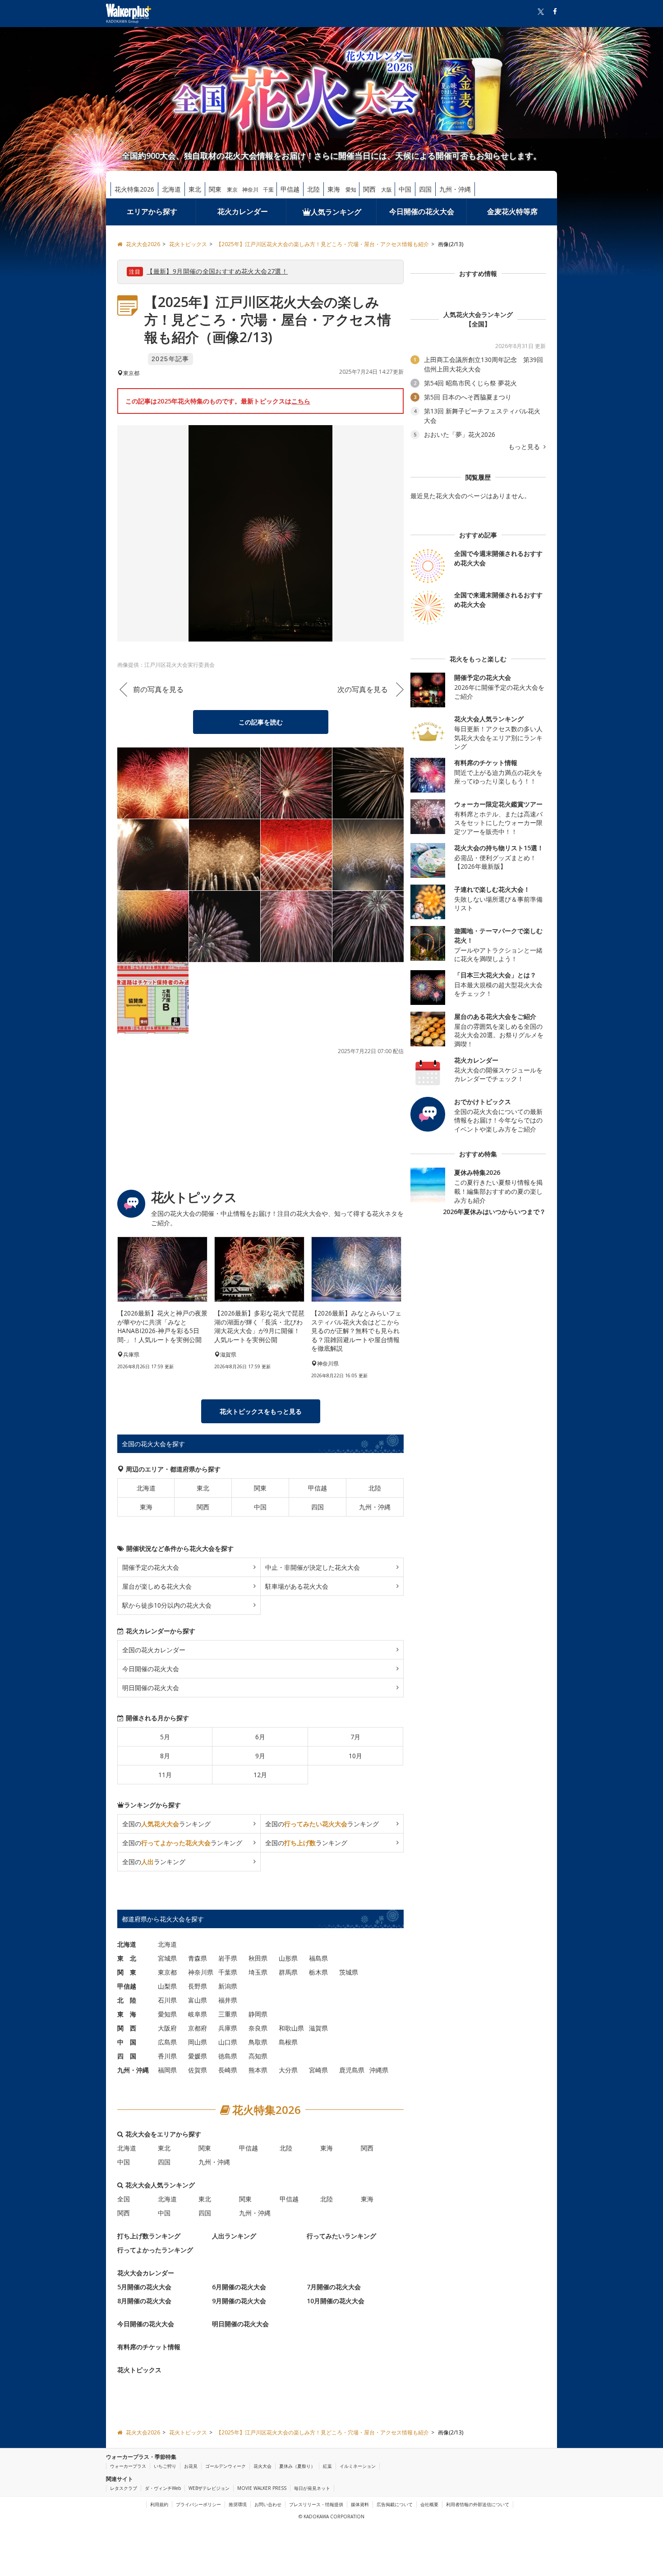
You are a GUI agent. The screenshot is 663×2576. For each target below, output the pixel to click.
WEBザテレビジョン (209, 2488)
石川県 (167, 2000)
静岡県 (258, 2014)
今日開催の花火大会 (422, 211)
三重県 (228, 2014)
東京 (232, 190)
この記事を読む (261, 722)
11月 (165, 1775)
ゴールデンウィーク (226, 2466)
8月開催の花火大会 (144, 2301)
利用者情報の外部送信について (478, 2504)
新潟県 (228, 1986)
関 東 (127, 1972)
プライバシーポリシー (198, 2504)
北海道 (171, 189)
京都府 (198, 2028)
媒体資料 (360, 2504)
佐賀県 (198, 2070)
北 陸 (127, 2000)
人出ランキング (234, 2236)
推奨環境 (238, 2504)
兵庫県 (228, 2028)
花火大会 (262, 2466)
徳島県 (228, 2056)
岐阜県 (198, 2014)
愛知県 (167, 2014)
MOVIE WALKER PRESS (262, 2488)
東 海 (127, 2014)
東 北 (127, 1958)
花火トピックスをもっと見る (261, 1411)
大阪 (387, 190)
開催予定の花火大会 (151, 1567)
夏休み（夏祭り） (297, 2466)
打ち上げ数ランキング (149, 2236)
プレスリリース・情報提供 (316, 2504)
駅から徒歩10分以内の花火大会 (167, 1605)
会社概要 (429, 2504)
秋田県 (258, 1958)
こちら (301, 401)
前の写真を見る (158, 689)
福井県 (228, 2000)
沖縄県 (379, 2070)
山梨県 (167, 1986)
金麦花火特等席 (512, 211)
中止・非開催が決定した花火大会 (313, 1567)
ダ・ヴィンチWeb (163, 2488)
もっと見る (525, 447)
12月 (260, 1775)
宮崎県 (318, 2070)
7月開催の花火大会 (334, 2287)
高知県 (258, 2056)
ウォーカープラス (128, 2466)
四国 (425, 189)
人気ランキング (336, 212)
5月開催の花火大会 (144, 2287)
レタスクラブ (124, 2488)
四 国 (127, 2056)
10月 (355, 1756)
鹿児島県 (352, 2070)
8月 (165, 1756)
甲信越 (290, 189)
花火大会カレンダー (146, 2273)
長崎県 (228, 2070)
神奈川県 (201, 1972)
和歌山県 (291, 2028)
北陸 (313, 189)
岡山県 (198, 2042)
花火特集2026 (134, 189)
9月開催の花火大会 (239, 2301)
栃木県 (318, 1972)
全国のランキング (166, 1824)
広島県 (167, 2042)
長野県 (198, 1986)
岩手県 (228, 1958)
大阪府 (167, 2028)
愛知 (351, 190)
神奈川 (250, 190)
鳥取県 (258, 2042)
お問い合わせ (268, 2504)
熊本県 (258, 2070)
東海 (334, 189)
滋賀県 (318, 2028)
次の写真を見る (363, 689)
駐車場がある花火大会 (297, 1586)
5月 (165, 1737)
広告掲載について (395, 2504)
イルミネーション (358, 2466)
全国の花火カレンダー (154, 1650)
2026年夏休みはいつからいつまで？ (494, 1212)
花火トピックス (139, 2370)
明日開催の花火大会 (151, 1688)
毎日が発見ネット (312, 2488)
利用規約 (159, 2504)
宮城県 (167, 1958)
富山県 (198, 2000)
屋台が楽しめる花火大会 (157, 1586)
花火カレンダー (243, 211)
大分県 (288, 2070)
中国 (405, 189)
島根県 (288, 2042)
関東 (215, 189)
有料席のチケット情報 (149, 2347)
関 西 (127, 2028)
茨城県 (349, 1972)
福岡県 (167, 2070)
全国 (124, 2199)
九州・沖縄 (455, 189)
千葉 (268, 190)
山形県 (288, 1958)
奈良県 (258, 2028)
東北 (195, 189)
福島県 (318, 1958)
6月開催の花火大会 (239, 2287)
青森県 (198, 1958)
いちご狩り (165, 2466)
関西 (369, 189)
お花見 (191, 2466)
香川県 (167, 2056)
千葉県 (228, 1972)
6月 (260, 1737)
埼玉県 (258, 1972)
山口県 (228, 2042)
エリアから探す (152, 211)
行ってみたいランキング (341, 2236)
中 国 (127, 2042)
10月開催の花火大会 (336, 2301)
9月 (260, 1756)
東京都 (167, 1972)
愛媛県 (198, 2056)
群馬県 (288, 1972)
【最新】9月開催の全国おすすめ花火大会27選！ (217, 271)
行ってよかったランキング (155, 2250)
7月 (355, 1737)
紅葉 (327, 2466)
